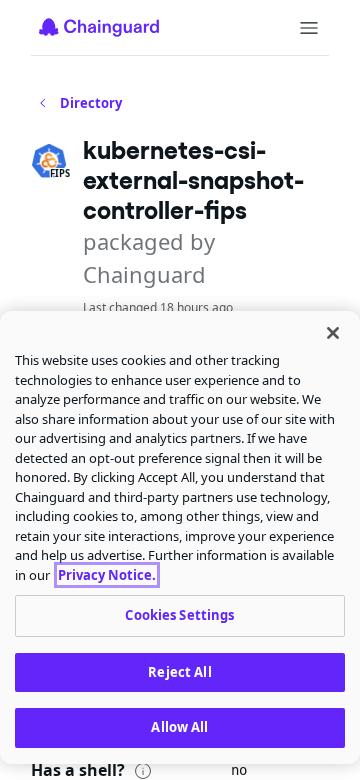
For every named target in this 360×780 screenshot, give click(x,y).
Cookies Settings (179, 615)
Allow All (179, 727)
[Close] (333, 333)
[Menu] (309, 28)
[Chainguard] (99, 27)
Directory (91, 103)
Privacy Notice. (107, 575)
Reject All (179, 672)
